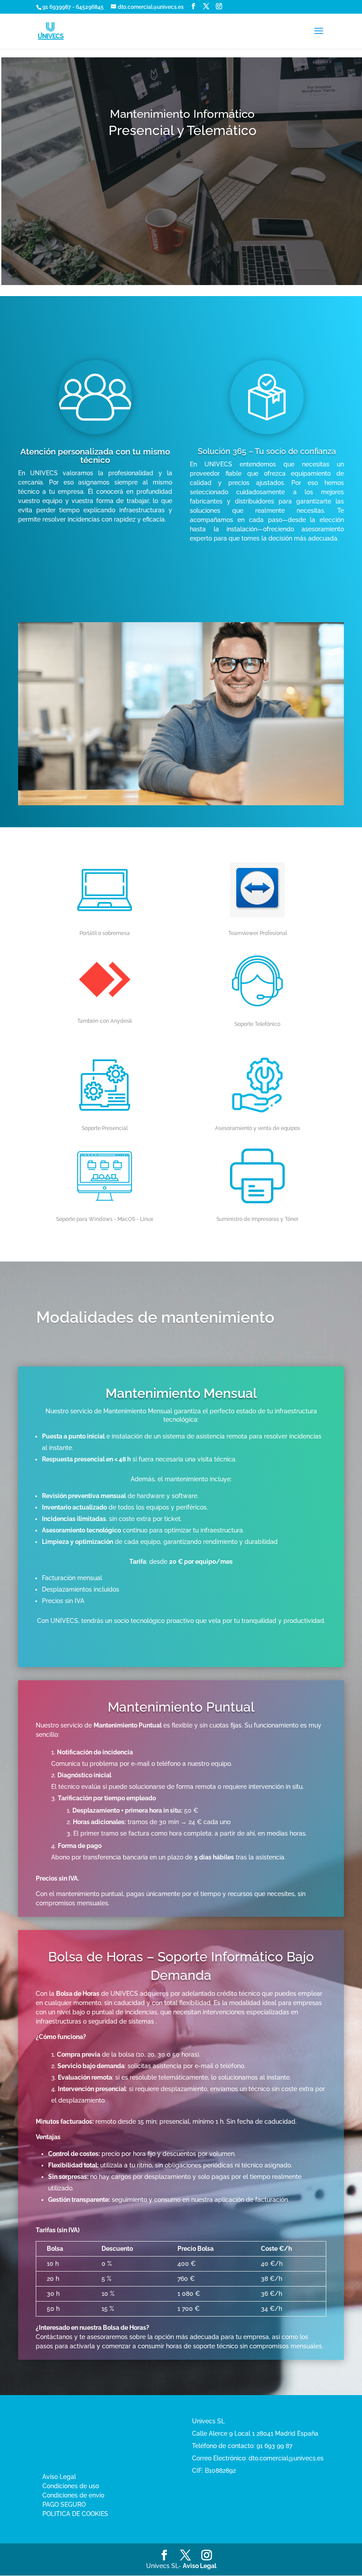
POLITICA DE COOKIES (75, 2514)
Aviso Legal (59, 2477)
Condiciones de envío (73, 2495)
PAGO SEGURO (64, 2505)
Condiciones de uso (71, 2486)
